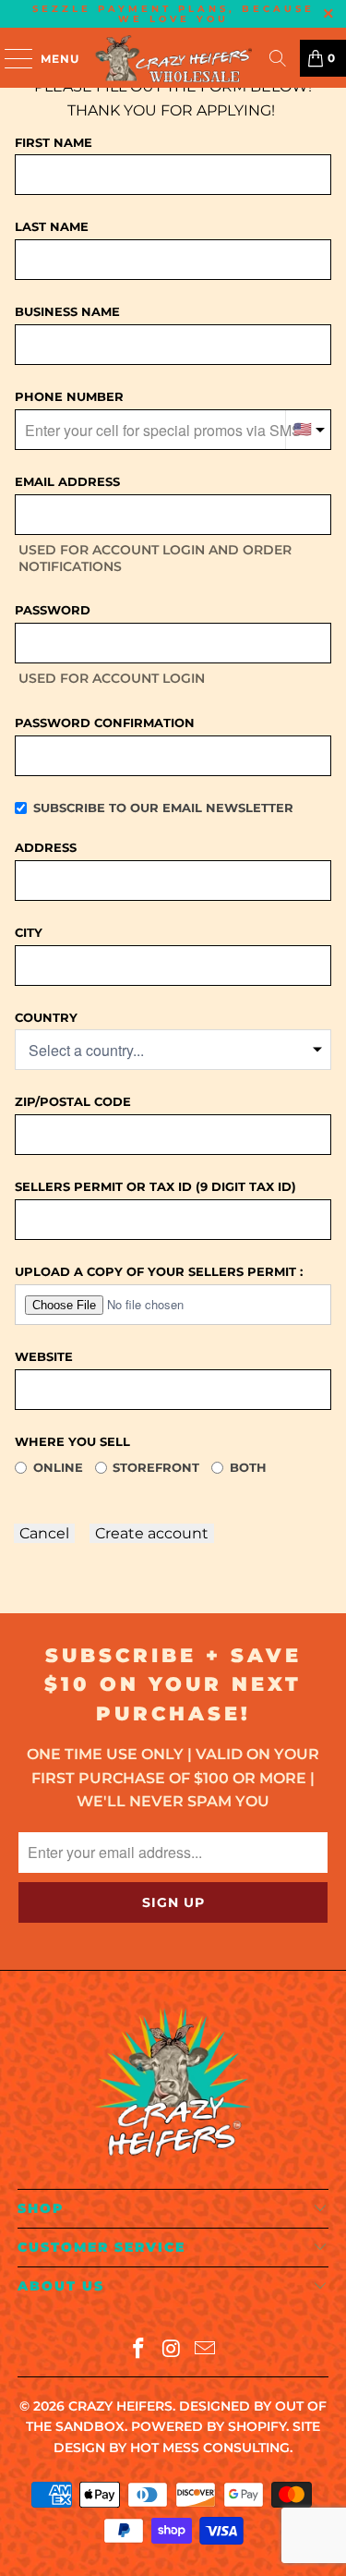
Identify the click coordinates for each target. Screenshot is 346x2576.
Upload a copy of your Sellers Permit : (159, 1271)
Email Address (67, 481)
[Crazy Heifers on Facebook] (139, 2350)
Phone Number (69, 396)
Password (53, 610)
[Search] (278, 58)
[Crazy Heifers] (173, 58)
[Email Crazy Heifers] (205, 2350)
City (29, 932)
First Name (54, 142)
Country (46, 1017)
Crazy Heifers (120, 2406)
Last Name (52, 226)
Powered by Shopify (209, 2426)
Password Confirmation (105, 723)
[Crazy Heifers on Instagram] (173, 2350)
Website (44, 1356)
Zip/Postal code (73, 1101)
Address (46, 847)
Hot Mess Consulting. (211, 2448)
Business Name (67, 311)
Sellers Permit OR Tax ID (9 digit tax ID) (155, 1186)
